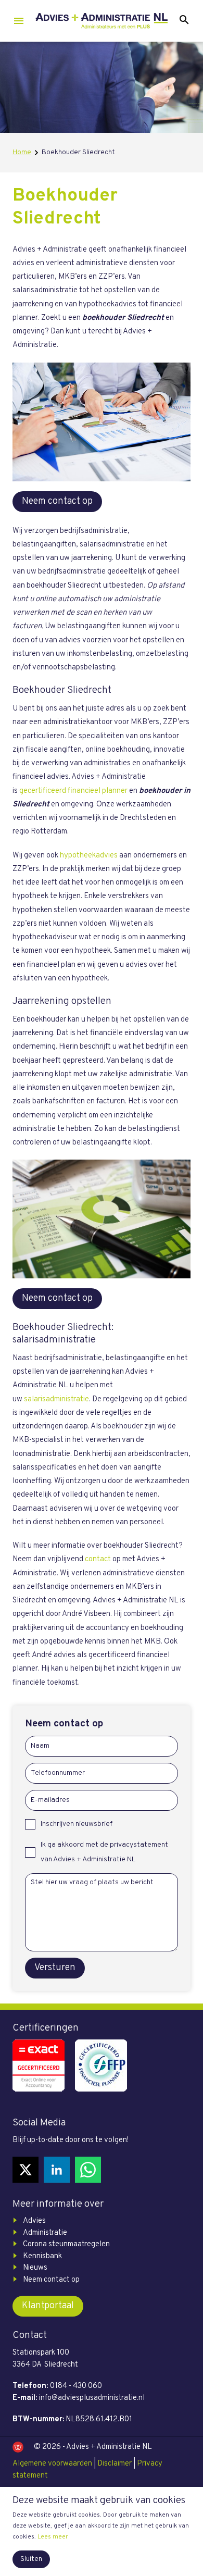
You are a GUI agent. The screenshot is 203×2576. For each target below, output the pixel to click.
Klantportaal (48, 2306)
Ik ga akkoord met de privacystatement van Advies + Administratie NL (104, 1852)
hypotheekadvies (89, 856)
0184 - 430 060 (76, 2386)
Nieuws (35, 2268)
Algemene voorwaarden (52, 2464)
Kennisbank (42, 2256)
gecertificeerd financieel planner (73, 791)
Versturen (55, 1968)
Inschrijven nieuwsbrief (77, 1824)
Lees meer (53, 2537)
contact (98, 1559)
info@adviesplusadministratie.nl (92, 2398)
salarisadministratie (56, 1399)
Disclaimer (115, 2464)
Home (22, 152)
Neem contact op (57, 501)
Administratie (45, 2233)
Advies (34, 2221)
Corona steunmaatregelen (66, 2244)
